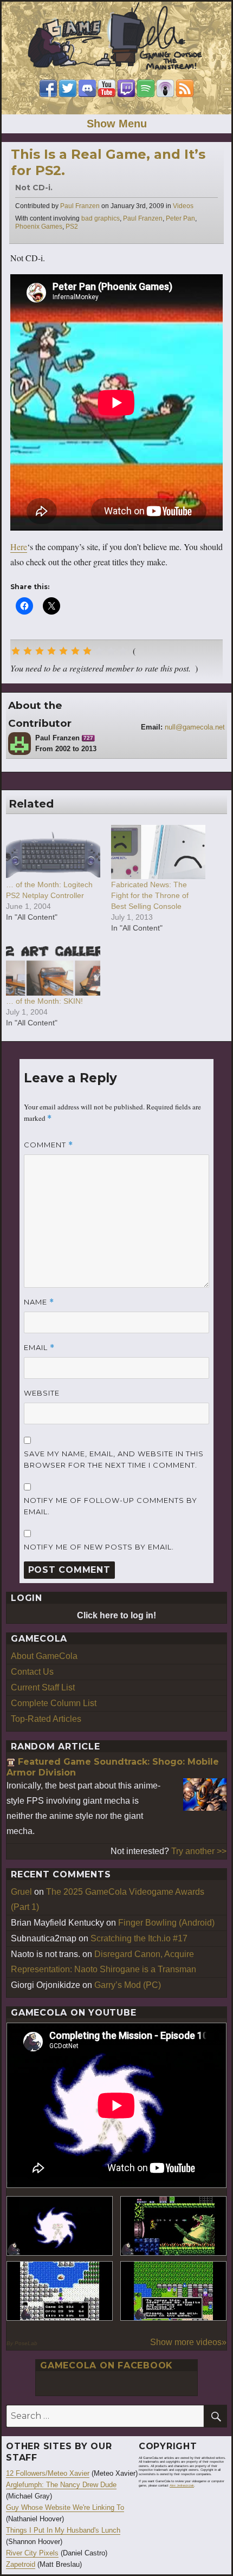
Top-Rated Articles (46, 1719)
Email (39, 1348)
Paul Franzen (80, 206)
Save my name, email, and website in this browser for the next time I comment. (114, 1459)
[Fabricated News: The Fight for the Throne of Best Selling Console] (158, 852)
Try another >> (199, 1851)
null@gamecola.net (195, 727)
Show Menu (117, 124)
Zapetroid (21, 2564)
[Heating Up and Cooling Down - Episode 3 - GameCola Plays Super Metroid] (173, 2226)
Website (42, 1393)
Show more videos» (188, 2342)
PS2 (72, 227)
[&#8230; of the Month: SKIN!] (53, 969)
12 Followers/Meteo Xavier (48, 2473)
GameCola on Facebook (106, 2365)
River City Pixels (32, 2553)
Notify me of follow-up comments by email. (111, 1506)
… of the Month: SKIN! (44, 1001)
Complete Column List (54, 1703)
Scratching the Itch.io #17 (139, 1938)
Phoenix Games (39, 227)
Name (39, 1302)
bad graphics (101, 218)
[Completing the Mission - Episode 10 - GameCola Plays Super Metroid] (60, 2226)
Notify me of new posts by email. (99, 1547)
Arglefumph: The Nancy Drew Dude (61, 2485)
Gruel (21, 1892)
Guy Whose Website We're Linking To (65, 2507)
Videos (183, 206)
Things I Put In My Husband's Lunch (63, 2530)
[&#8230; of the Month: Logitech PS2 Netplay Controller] (53, 852)
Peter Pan (180, 218)
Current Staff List (43, 1687)
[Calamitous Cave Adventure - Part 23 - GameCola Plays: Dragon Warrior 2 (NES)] (60, 2291)
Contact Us (32, 1672)
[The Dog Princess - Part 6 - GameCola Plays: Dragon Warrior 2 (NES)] (173, 2291)
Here (19, 547)
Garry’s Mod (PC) (128, 1985)
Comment (48, 1145)
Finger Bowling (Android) (166, 1923)
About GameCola (44, 1656)
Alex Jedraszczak (182, 2485)
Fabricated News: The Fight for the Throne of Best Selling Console (150, 895)
